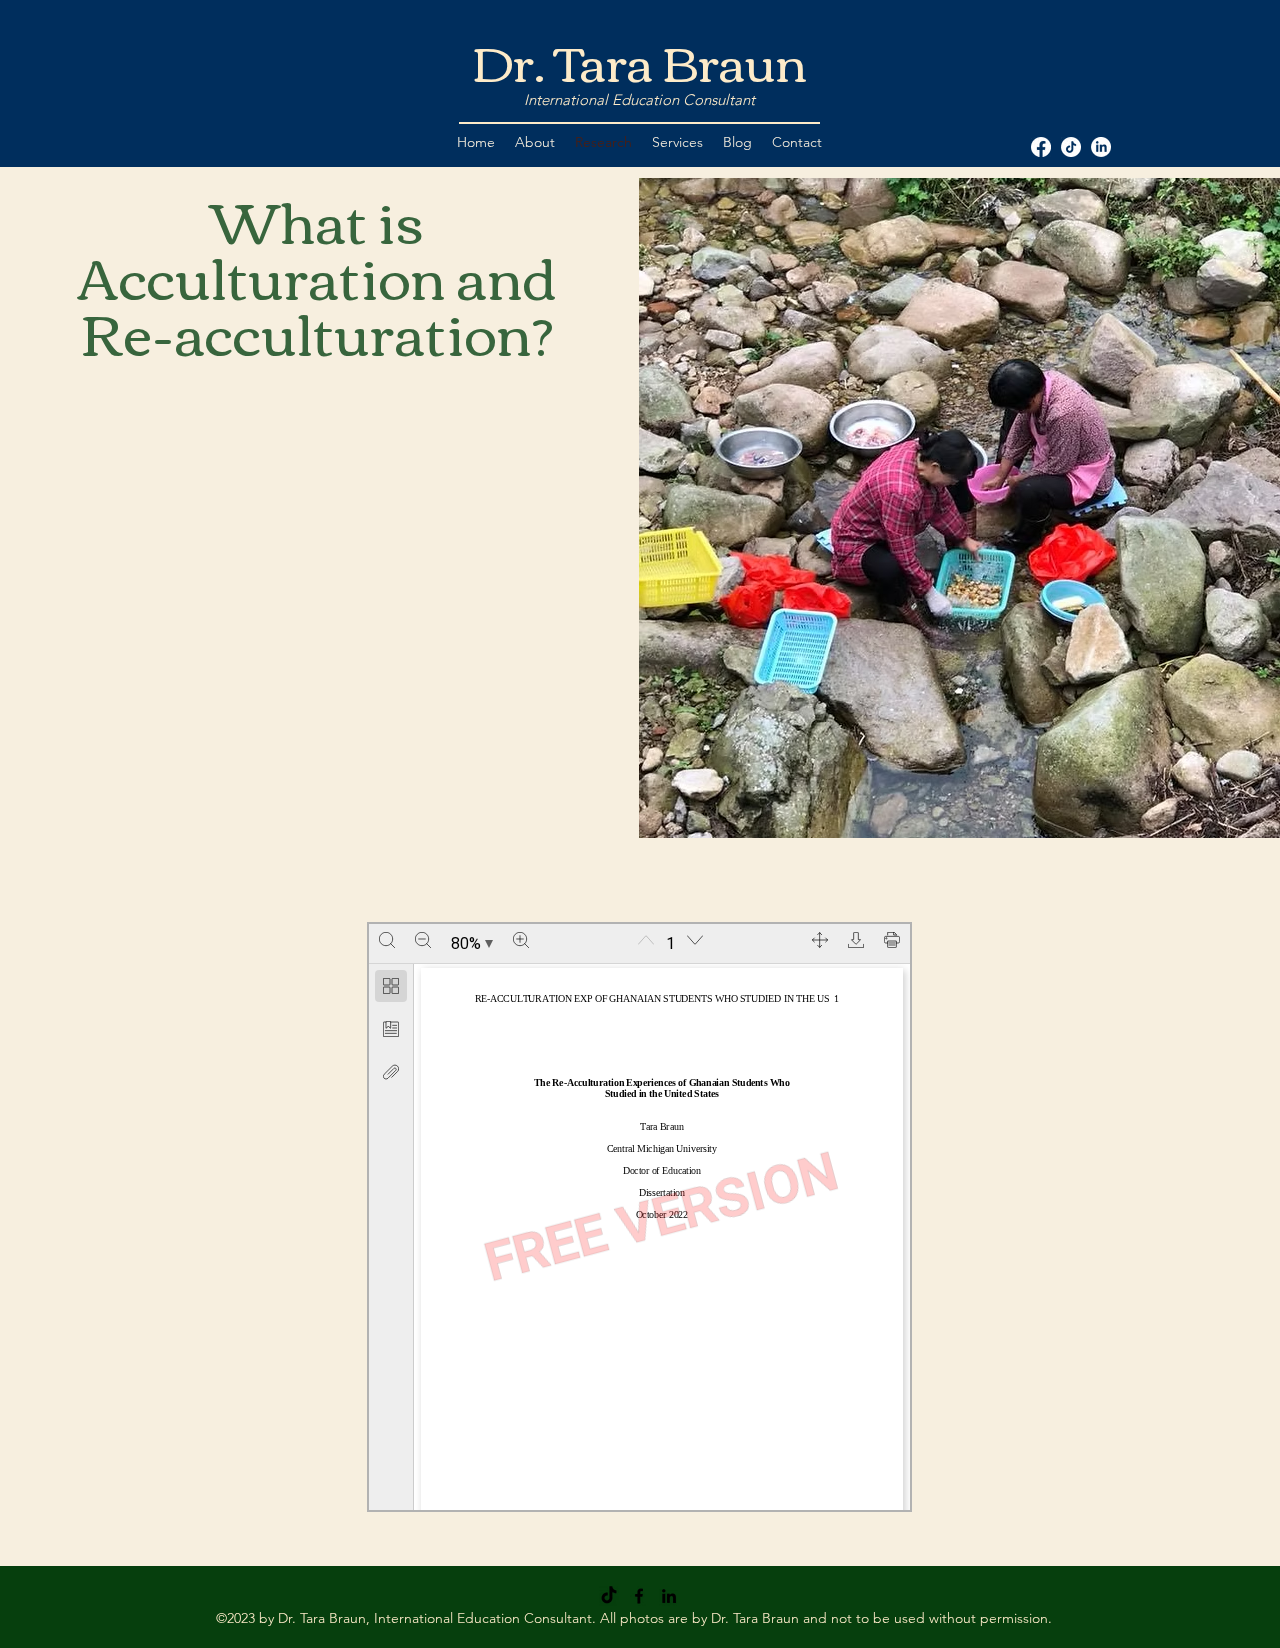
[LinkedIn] (669, 1596)
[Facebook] (639, 1596)
